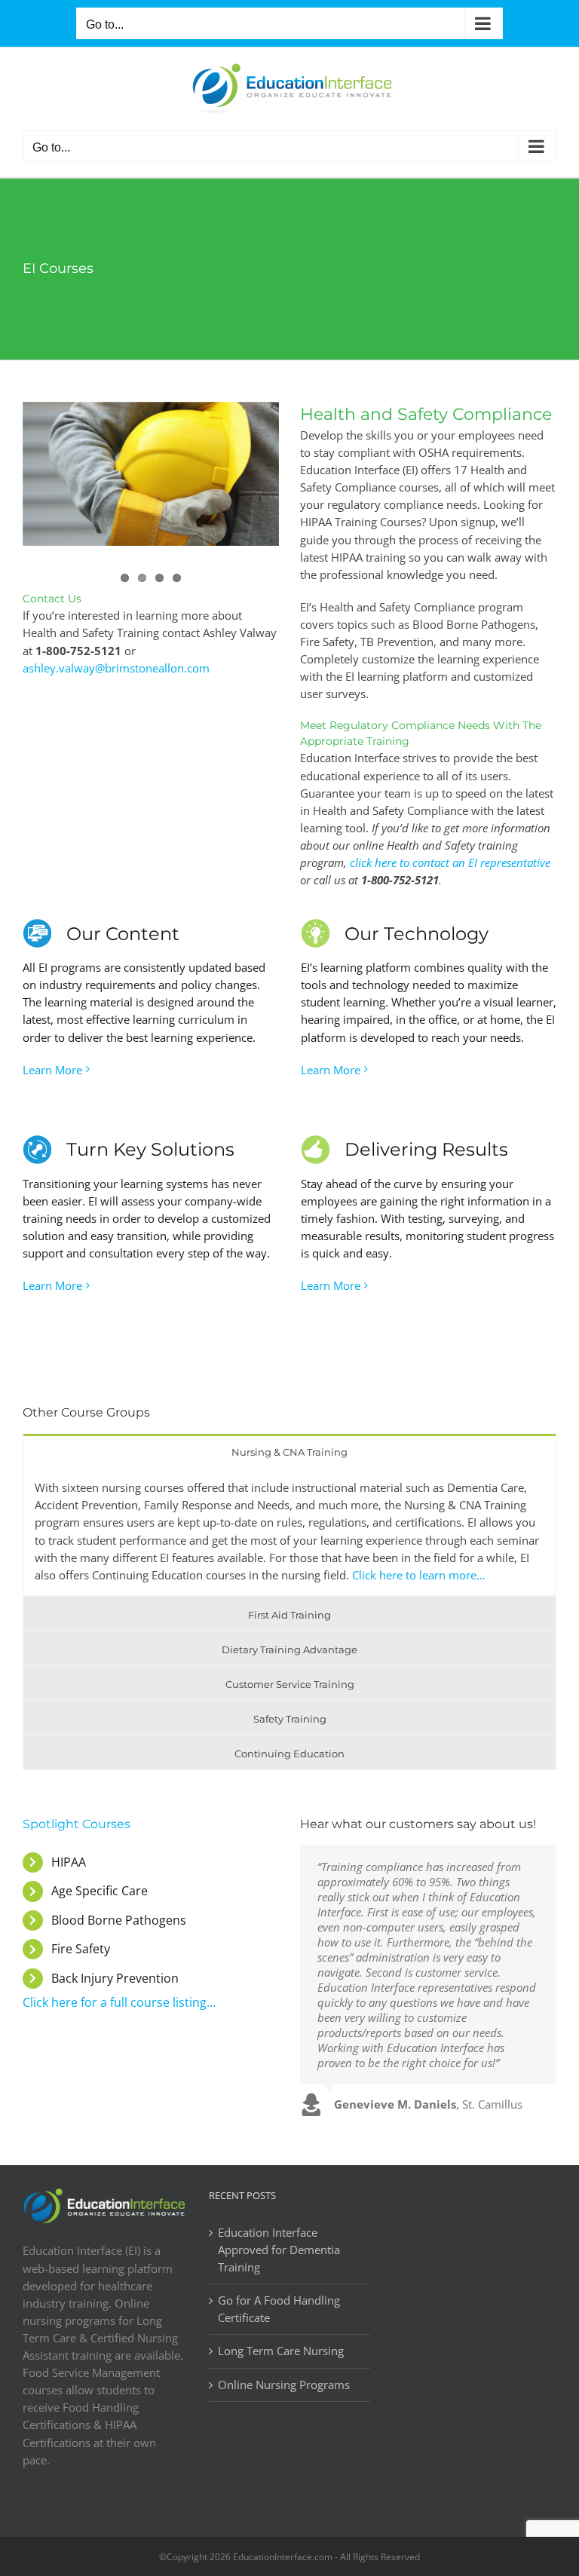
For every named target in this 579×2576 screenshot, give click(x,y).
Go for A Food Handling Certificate (279, 2309)
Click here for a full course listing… (119, 2002)
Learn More (52, 1070)
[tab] (289, 1451)
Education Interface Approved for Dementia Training (279, 2250)
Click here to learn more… (419, 1575)
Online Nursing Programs (284, 2385)
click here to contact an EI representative (450, 862)
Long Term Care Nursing (281, 2351)
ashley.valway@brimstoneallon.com (116, 668)
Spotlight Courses (77, 1824)
